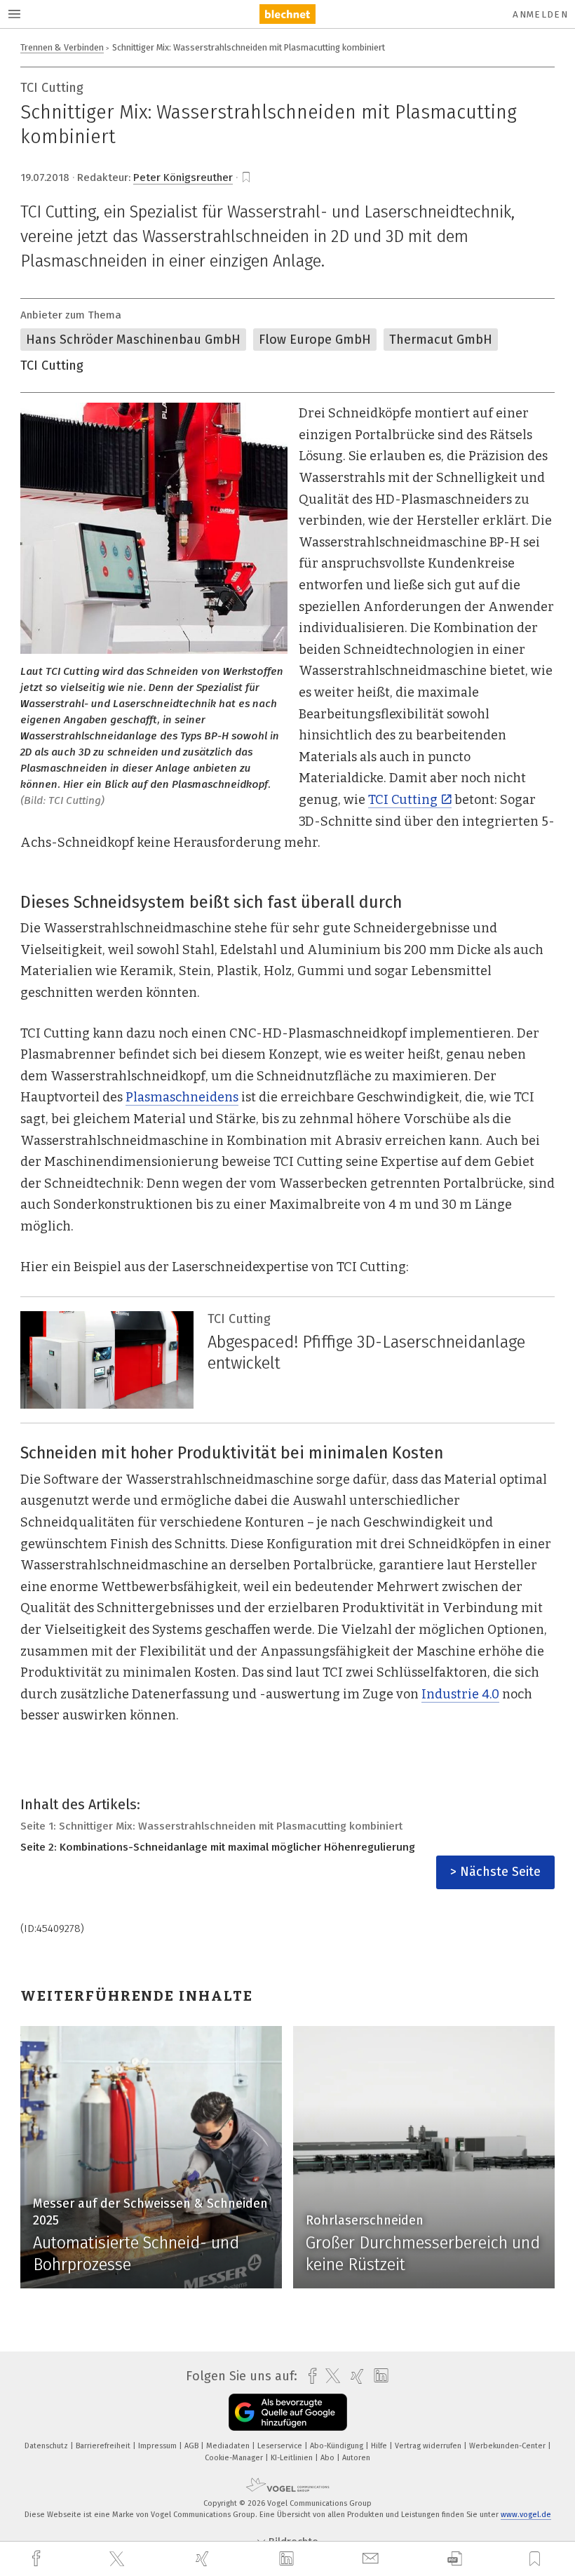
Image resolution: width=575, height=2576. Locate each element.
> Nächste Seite (495, 1872)
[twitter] (119, 2559)
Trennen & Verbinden (62, 47)
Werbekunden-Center (508, 2446)
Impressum (158, 2446)
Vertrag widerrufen (429, 2446)
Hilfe (380, 2446)
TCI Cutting (52, 365)
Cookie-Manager (235, 2458)
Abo (329, 2458)
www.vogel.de (526, 2515)
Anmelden (540, 14)
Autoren (356, 2458)
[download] (455, 2559)
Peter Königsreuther (183, 177)
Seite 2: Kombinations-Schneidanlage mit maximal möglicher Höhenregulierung (218, 1847)
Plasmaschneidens (182, 1097)
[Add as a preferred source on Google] (288, 2412)
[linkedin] (288, 2559)
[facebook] (38, 2559)
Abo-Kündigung (338, 2446)
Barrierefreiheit (104, 2446)
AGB (192, 2446)
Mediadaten (229, 2446)
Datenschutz (47, 2446)
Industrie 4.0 (460, 1694)
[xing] (204, 2559)
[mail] (372, 2559)
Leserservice (281, 2446)
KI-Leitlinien (293, 2458)
